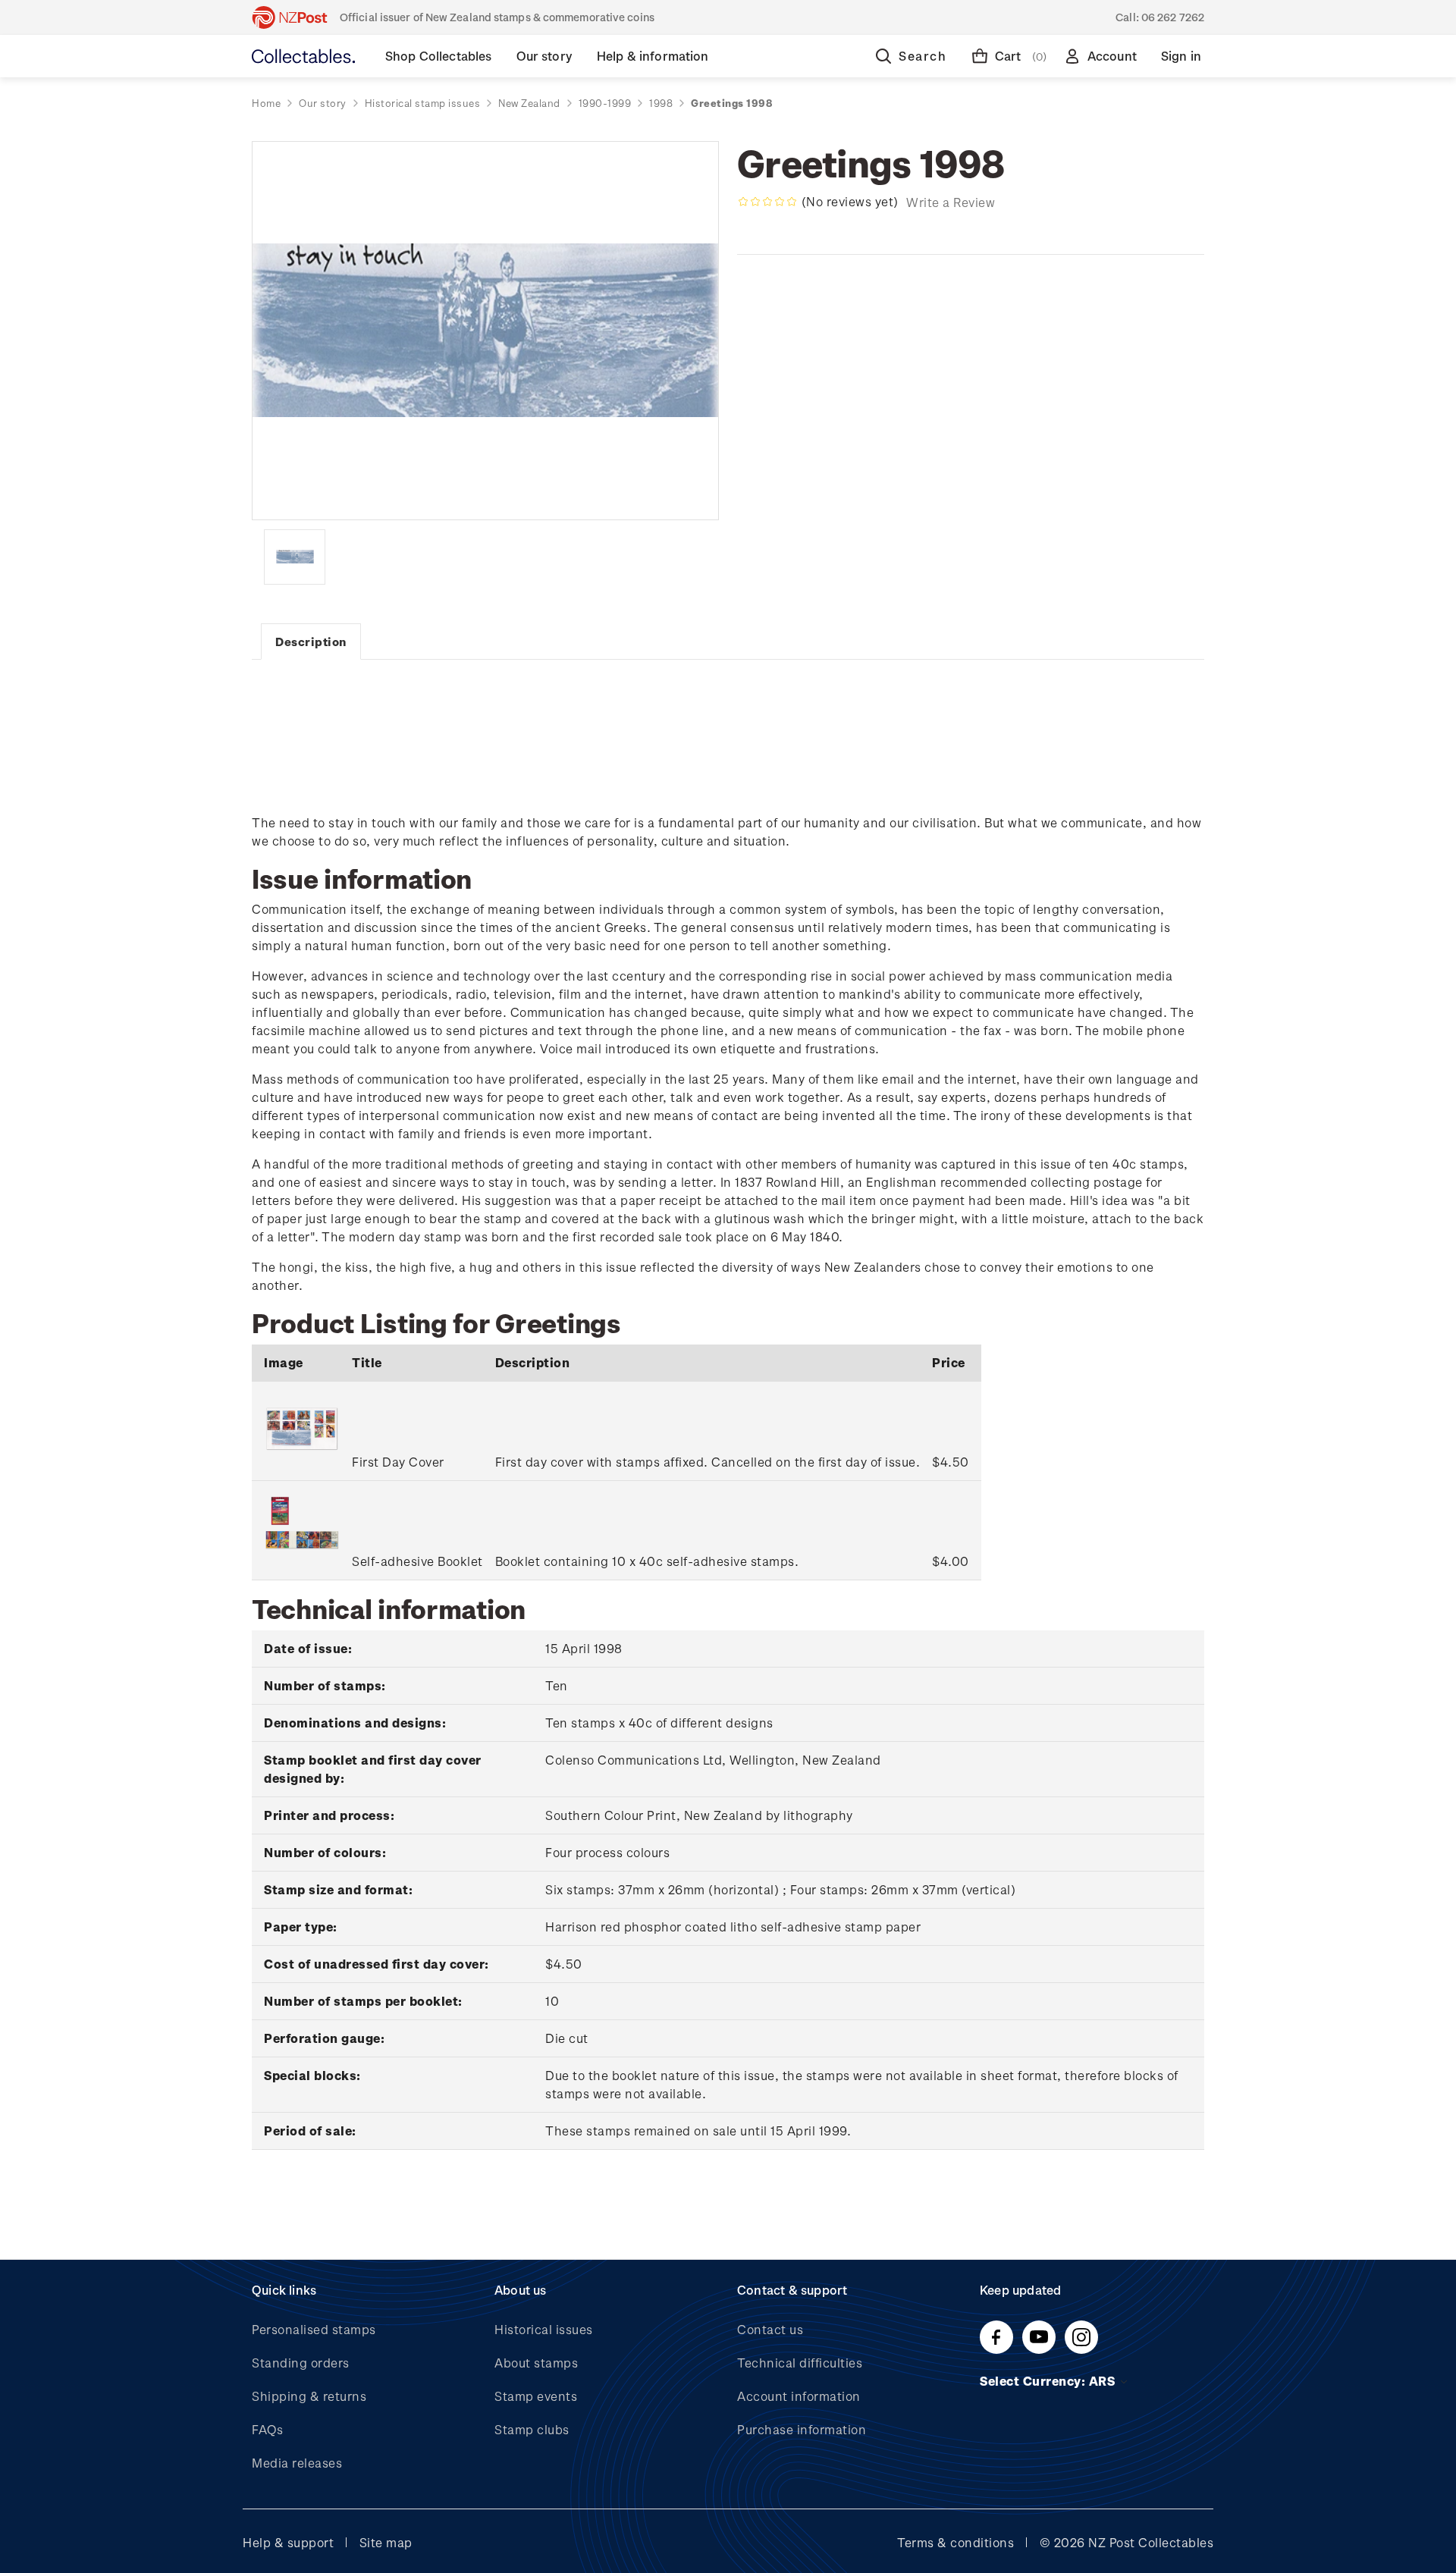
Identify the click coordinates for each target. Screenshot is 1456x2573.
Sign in (1181, 56)
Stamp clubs (532, 2429)
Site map (386, 2542)
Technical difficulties (800, 2363)
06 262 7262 (1173, 17)
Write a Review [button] (951, 202)
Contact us (770, 2329)
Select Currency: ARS (1049, 2381)
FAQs (267, 2429)
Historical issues (544, 2329)
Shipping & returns (309, 2396)
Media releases (297, 2463)
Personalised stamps (314, 2329)
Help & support (288, 2542)
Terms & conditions (955, 2542)
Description (311, 642)
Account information (799, 2396)
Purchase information (802, 2429)
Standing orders (301, 2363)
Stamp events (536, 2396)
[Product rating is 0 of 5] (767, 202)
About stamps (536, 2363)
